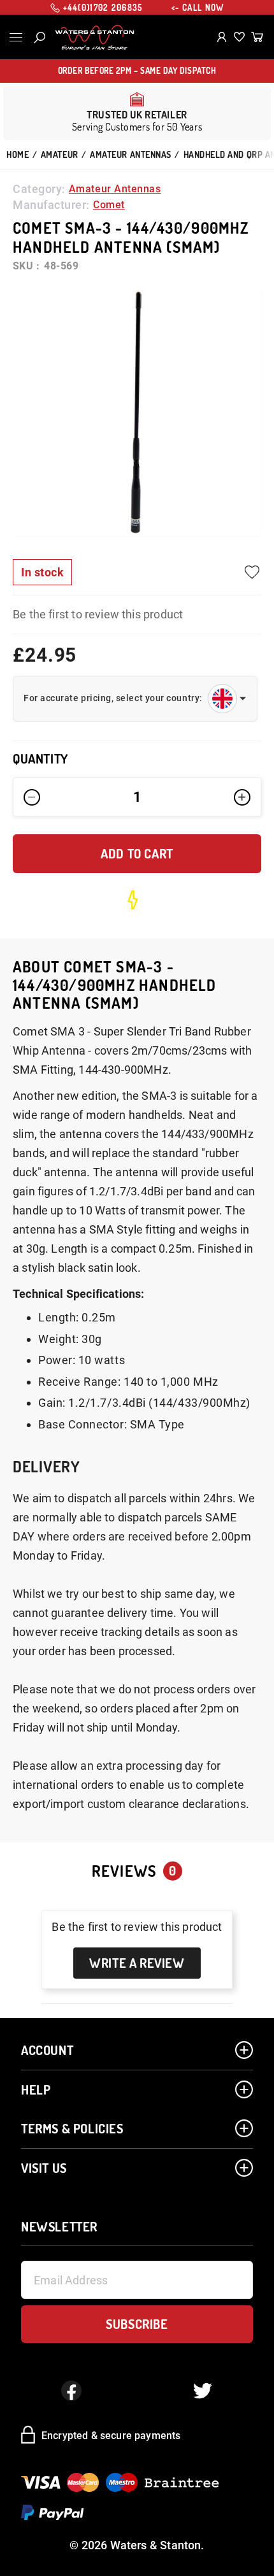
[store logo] (95, 38)
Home (18, 154)
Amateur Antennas (131, 154)
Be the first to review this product (98, 614)
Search (40, 38)
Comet (109, 205)
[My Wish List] (239, 37)
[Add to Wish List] (252, 572)
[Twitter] (203, 2391)
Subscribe (137, 2324)
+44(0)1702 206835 (103, 8)
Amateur (60, 154)
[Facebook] (71, 2391)
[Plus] (242, 797)
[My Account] (222, 37)
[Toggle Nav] (16, 37)
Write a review (137, 1963)
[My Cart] (257, 37)
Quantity (40, 759)
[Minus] (32, 797)
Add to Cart (137, 853)
